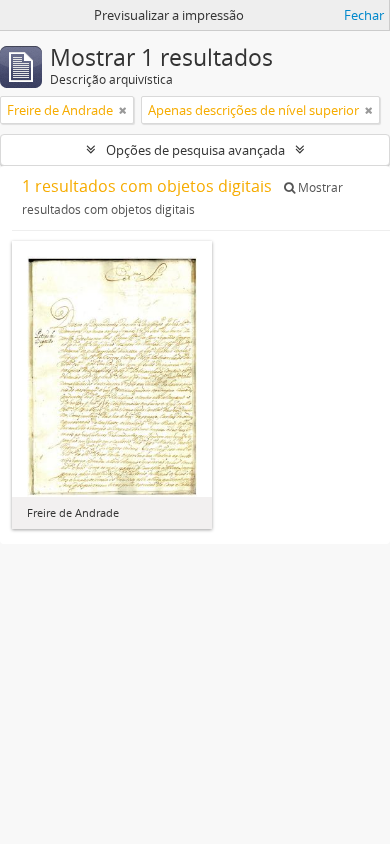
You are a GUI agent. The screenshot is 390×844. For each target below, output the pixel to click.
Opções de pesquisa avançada (195, 150)
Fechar (364, 15)
